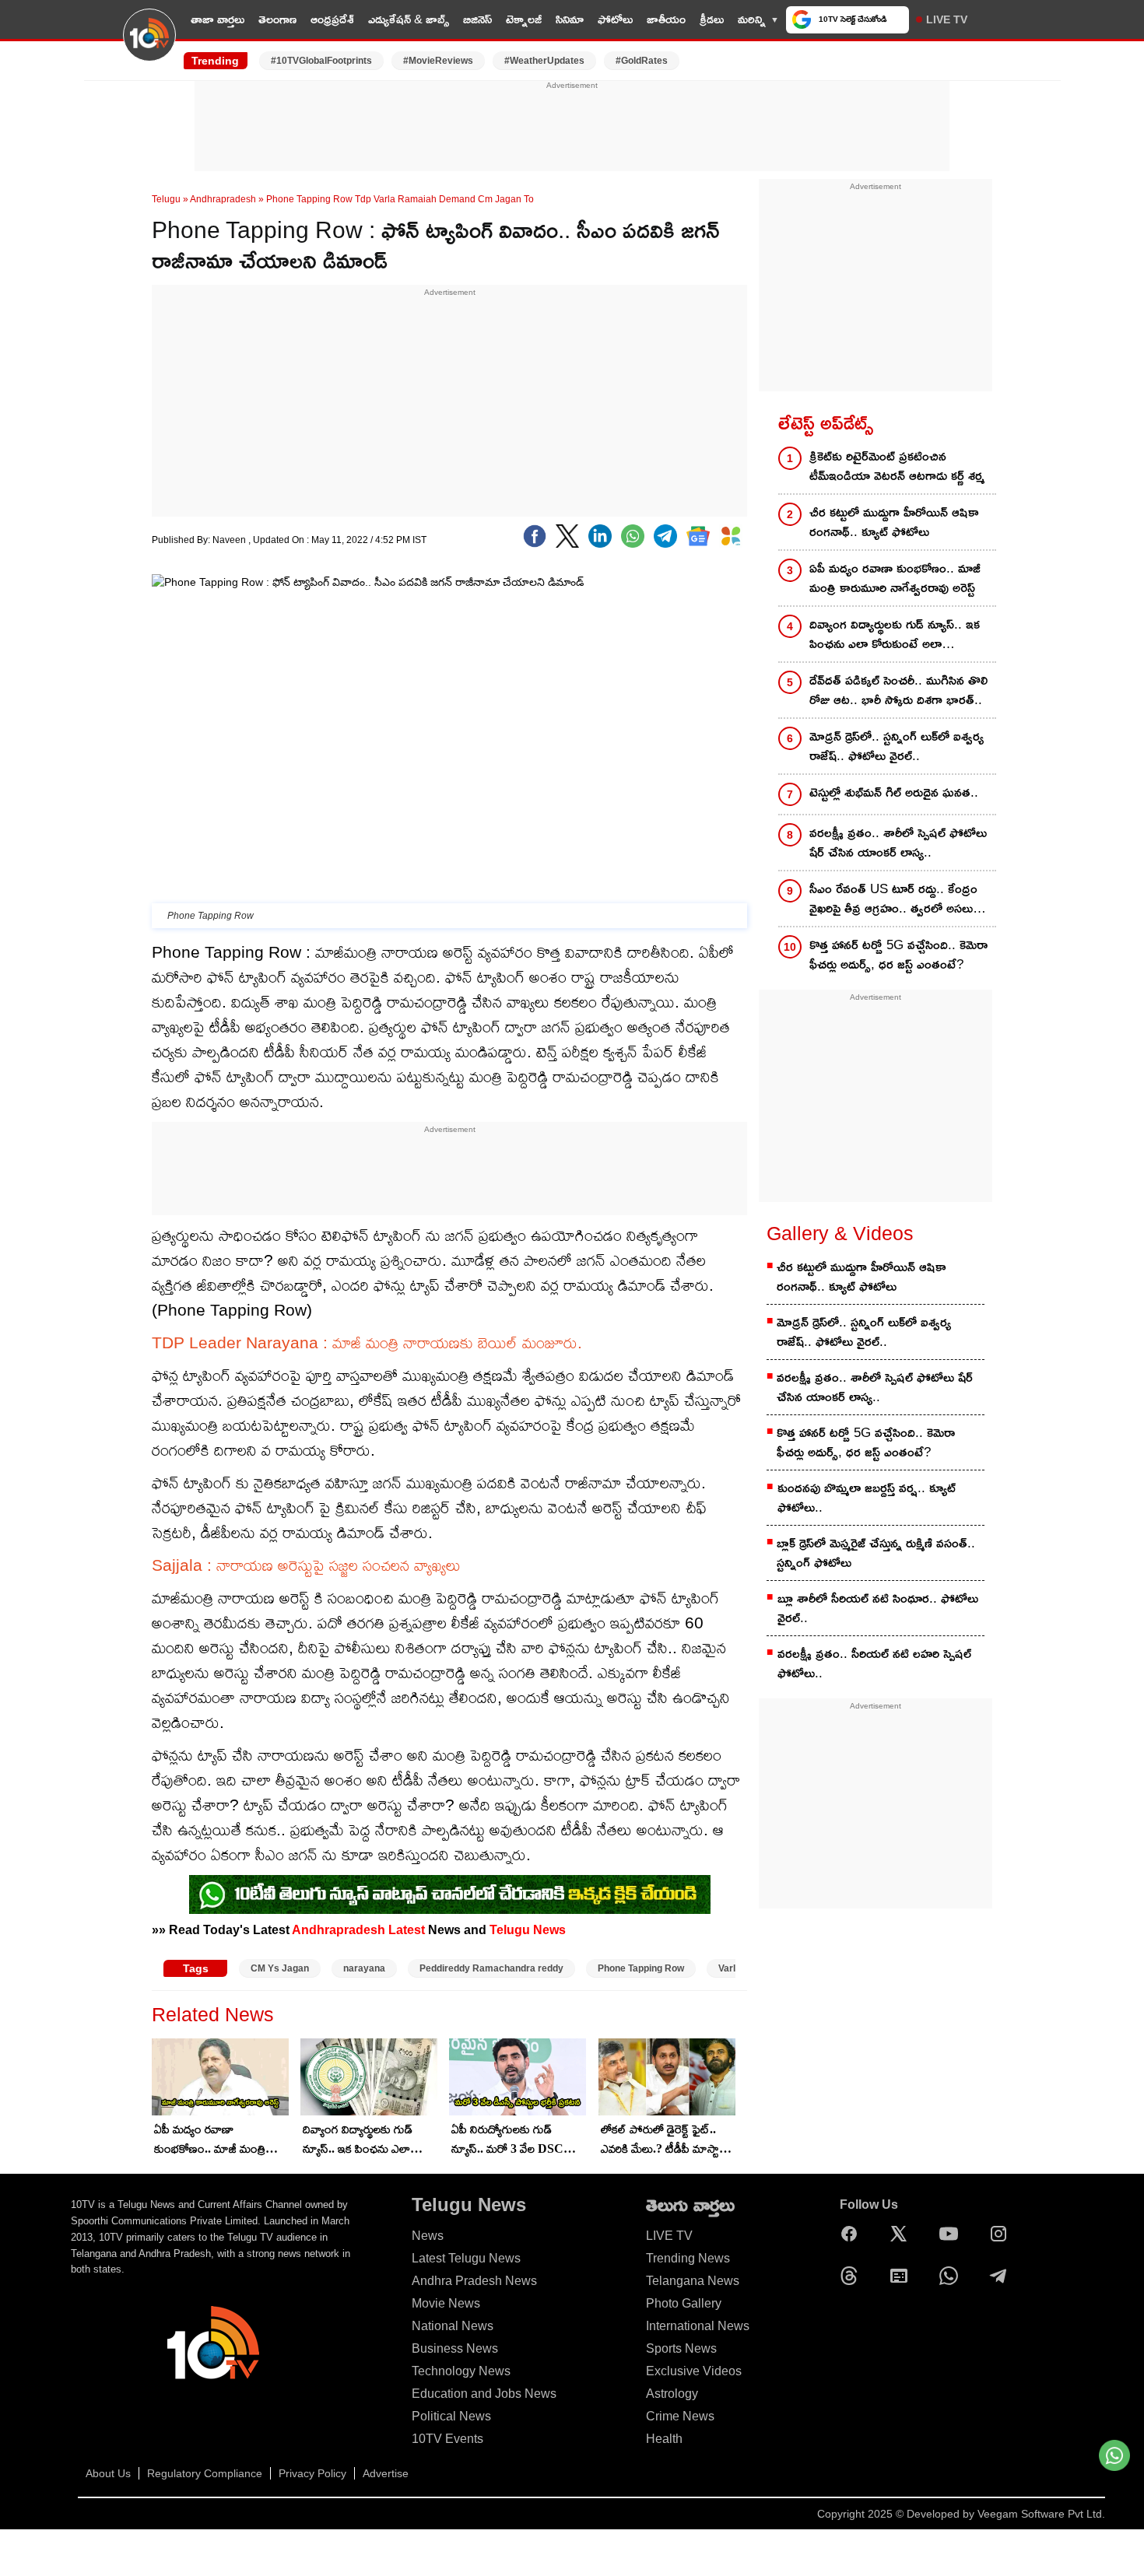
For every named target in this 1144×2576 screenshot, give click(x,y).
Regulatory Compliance (205, 2473)
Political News (451, 2416)
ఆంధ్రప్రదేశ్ (332, 19)
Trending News (688, 2258)
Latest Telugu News (466, 2258)
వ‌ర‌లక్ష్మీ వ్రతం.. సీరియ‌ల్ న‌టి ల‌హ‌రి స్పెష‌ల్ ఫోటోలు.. (874, 1663)
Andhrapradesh (223, 199)
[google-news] (698, 536)
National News (453, 2326)
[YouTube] (953, 2234)
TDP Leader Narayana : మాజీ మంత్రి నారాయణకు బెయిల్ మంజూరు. (367, 1342)
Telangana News (693, 2281)
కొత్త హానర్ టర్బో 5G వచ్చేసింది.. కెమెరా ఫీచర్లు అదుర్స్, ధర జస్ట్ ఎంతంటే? (898, 955)
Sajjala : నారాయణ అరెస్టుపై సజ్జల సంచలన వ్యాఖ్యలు (306, 1565)
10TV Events (447, 2439)
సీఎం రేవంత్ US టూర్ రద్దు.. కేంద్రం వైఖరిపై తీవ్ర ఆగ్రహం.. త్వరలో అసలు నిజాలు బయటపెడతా (893, 900)
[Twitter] (567, 536)
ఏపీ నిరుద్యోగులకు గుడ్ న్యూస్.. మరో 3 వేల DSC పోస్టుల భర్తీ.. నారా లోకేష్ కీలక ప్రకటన (516, 2140)
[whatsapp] (633, 536)
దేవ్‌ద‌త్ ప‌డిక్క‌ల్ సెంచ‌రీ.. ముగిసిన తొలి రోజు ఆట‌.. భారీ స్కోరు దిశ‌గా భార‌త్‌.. (898, 690)
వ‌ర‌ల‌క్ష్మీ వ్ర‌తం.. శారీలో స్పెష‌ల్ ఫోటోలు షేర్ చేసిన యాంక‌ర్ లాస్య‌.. (898, 843)
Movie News (446, 2303)
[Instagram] (1002, 2234)
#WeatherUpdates (544, 61)
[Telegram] (1002, 2276)
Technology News (461, 2371)
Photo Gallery (684, 2303)
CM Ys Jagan (280, 1968)
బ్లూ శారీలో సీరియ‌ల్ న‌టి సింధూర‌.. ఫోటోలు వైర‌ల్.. (878, 1608)
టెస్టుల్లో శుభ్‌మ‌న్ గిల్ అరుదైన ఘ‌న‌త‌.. (894, 792)
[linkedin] (600, 536)
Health (664, 2439)
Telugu (166, 199)
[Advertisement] (572, 127)
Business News (455, 2348)
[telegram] (665, 536)
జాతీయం (666, 19)
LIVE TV (947, 19)
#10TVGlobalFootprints (321, 61)
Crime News (680, 2416)
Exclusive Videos (694, 2371)
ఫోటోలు (615, 19)
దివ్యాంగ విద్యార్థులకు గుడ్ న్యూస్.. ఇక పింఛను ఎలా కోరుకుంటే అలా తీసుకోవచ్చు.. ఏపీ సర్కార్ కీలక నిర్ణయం (366, 2140)
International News (698, 2326)
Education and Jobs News (484, 2394)
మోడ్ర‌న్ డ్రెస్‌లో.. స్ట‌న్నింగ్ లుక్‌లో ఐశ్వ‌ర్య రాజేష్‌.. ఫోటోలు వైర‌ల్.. (897, 746)
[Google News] (903, 2276)
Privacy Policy (312, 2473)
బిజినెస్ (477, 19)
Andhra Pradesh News (474, 2281)
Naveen (230, 540)
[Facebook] (535, 536)
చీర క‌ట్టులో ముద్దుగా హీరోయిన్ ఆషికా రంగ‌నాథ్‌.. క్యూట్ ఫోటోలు (894, 522)
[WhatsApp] (953, 2276)
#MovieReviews (438, 61)
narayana (364, 1968)
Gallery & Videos (840, 1233)
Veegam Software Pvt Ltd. (1041, 2514)
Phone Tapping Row (641, 1968)
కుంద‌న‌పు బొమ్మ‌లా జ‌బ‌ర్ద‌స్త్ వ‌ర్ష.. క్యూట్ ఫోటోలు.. (867, 1498)
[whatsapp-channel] (450, 1894)
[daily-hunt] (731, 536)
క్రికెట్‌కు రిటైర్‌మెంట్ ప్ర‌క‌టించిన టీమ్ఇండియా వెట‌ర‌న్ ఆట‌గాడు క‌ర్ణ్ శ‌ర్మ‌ (897, 466)
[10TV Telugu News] (149, 44)
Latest (407, 1929)
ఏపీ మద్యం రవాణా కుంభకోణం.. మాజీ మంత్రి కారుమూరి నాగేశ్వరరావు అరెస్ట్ (218, 2140)
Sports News (681, 2348)
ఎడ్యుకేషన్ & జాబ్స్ (409, 19)
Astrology (672, 2394)
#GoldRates (642, 61)
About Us (108, 2473)
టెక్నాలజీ (524, 19)
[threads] (853, 2276)
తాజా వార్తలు (218, 19)
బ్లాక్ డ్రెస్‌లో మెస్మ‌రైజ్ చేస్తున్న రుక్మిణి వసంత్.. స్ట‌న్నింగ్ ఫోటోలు (876, 1553)
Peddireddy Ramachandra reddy (491, 1968)
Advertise (386, 2473)
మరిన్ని (752, 19)
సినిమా (570, 19)
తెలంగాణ (277, 19)
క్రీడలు (712, 19)
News (428, 2236)
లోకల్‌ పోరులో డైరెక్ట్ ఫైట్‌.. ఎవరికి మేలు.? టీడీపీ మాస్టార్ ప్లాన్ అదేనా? (664, 2140)
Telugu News (528, 1929)
